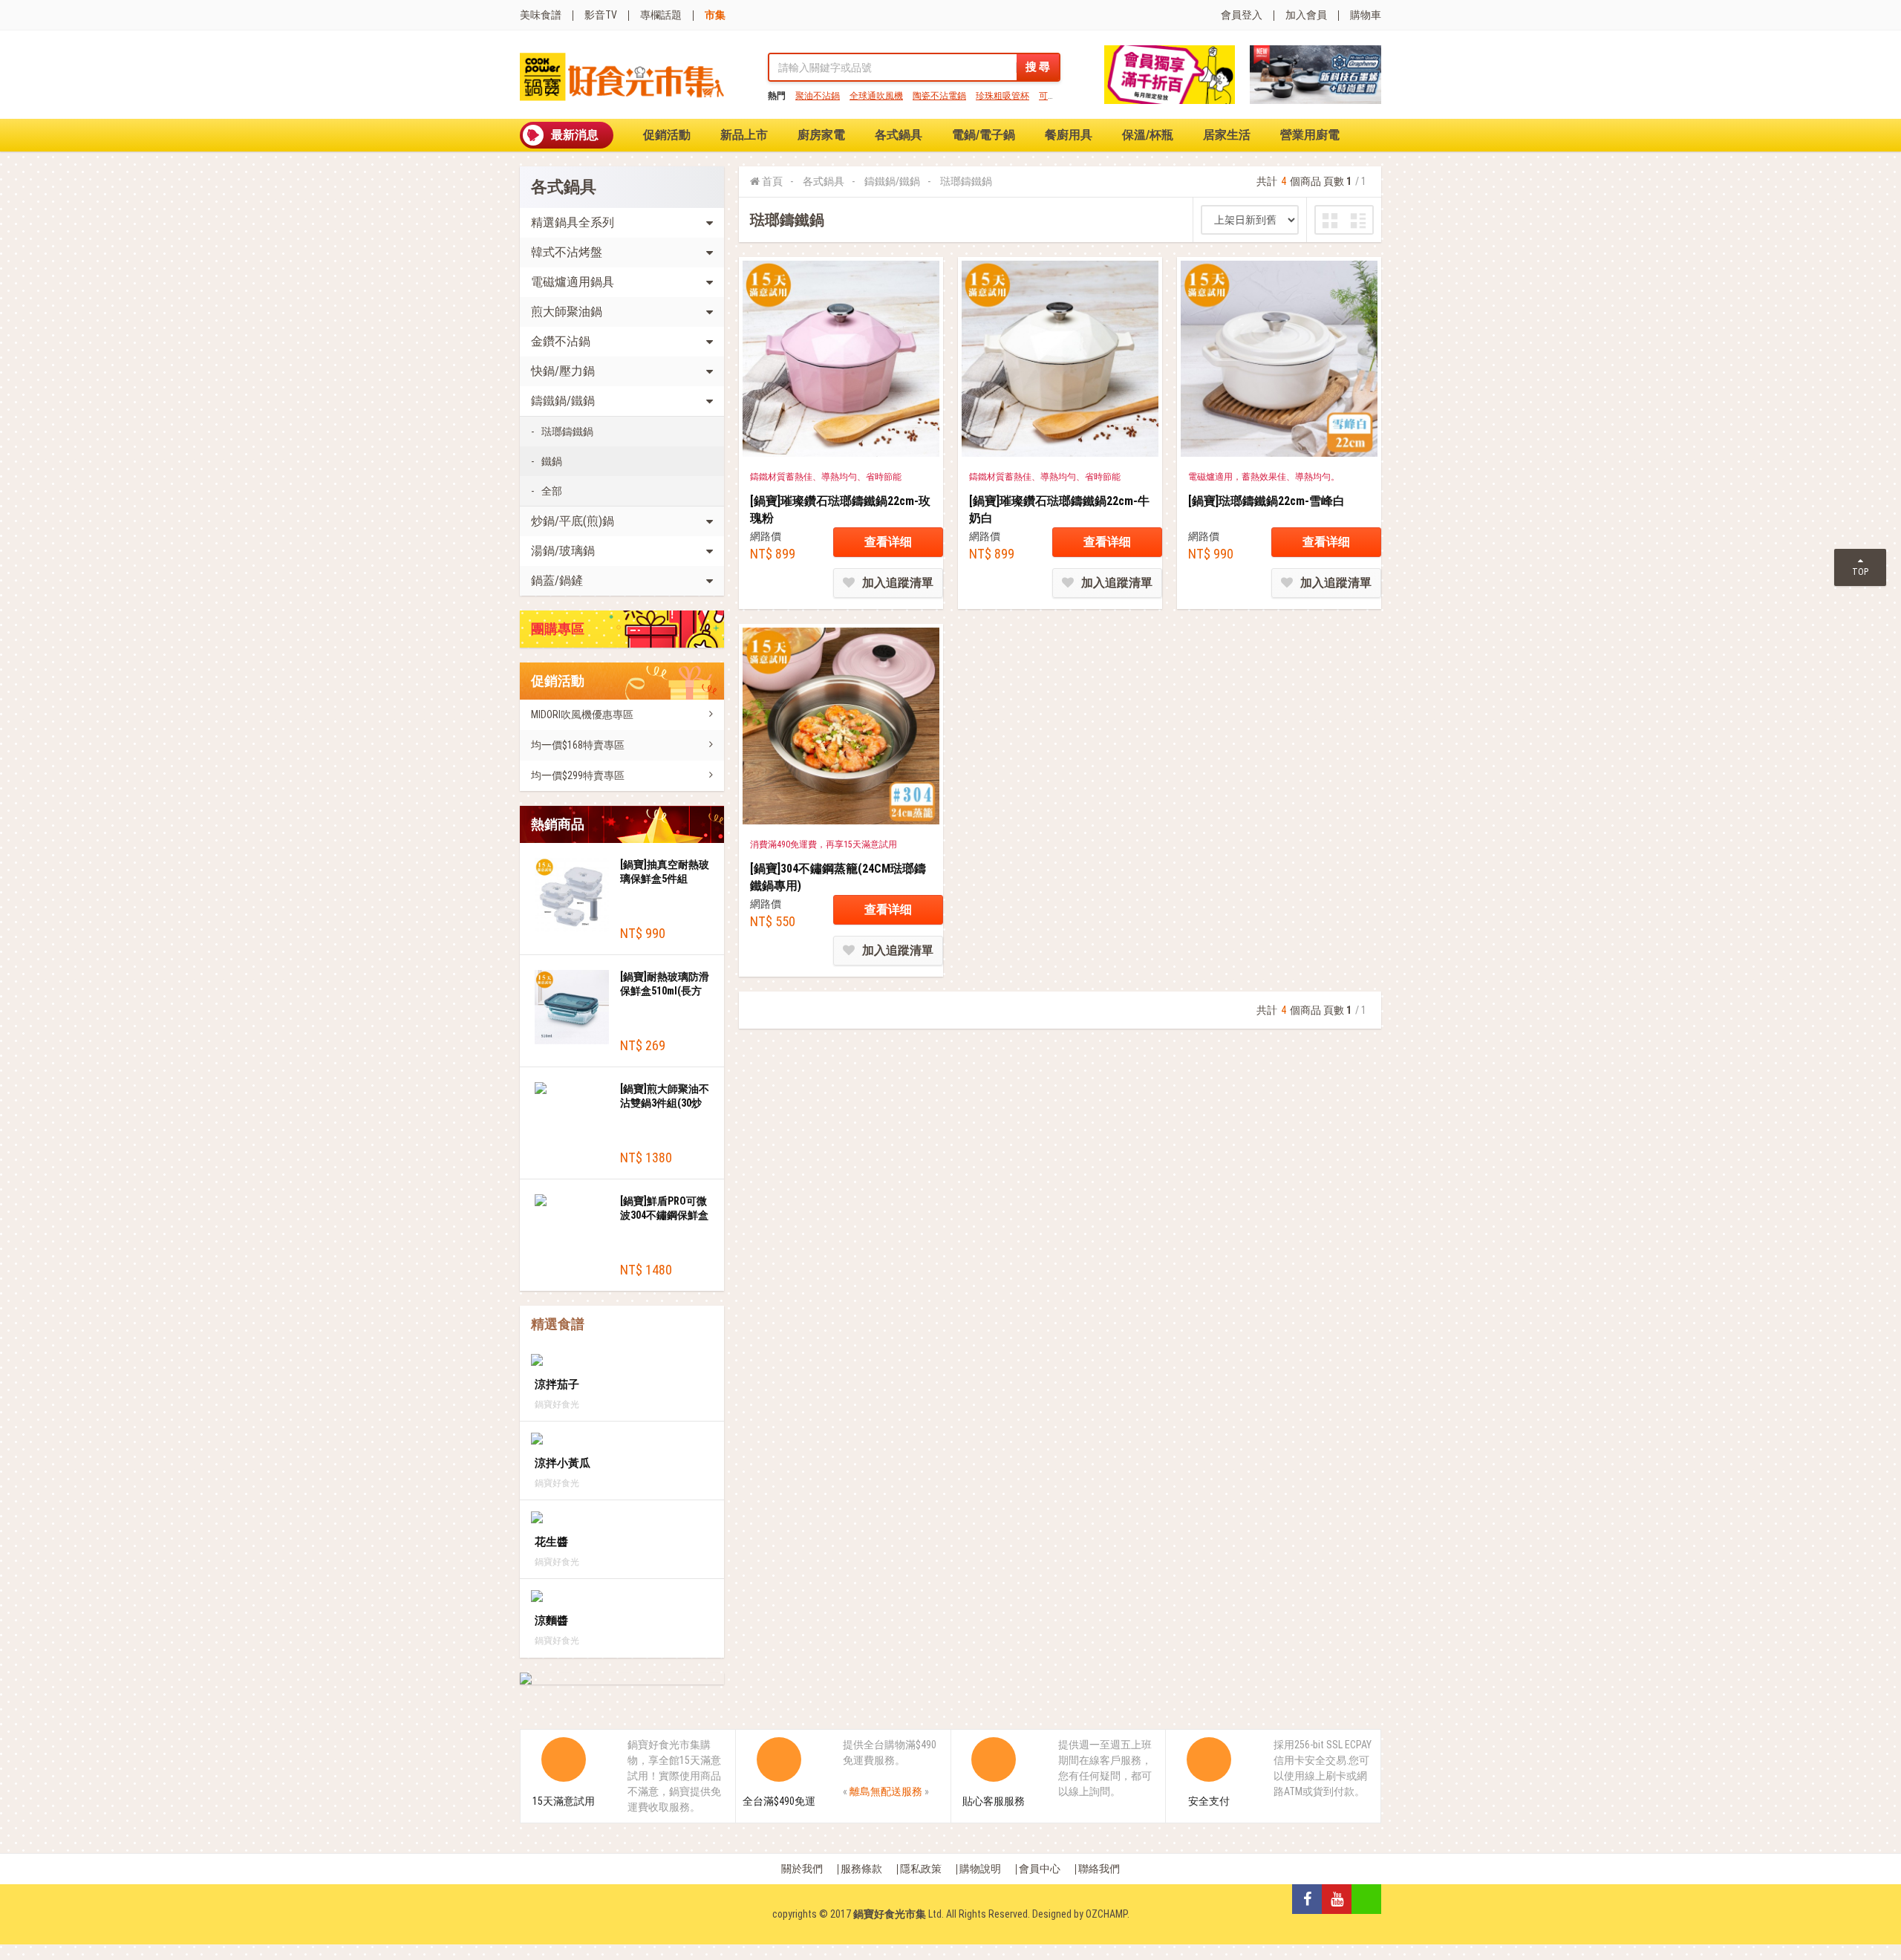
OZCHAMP (1106, 1914)
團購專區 (558, 629)
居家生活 (1227, 135)
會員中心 (1040, 1869)
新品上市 (744, 135)
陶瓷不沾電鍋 (939, 96)
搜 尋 (1038, 67)
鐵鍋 (552, 461)
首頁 (772, 181)
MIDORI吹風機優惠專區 (582, 714)
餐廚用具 (1069, 135)
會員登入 (1242, 15)
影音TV (601, 15)
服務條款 (861, 1869)
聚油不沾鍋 (818, 96)
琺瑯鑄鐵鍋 (567, 432)
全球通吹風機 (876, 96)
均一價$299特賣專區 (578, 775)
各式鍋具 (899, 135)
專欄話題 (661, 15)
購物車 (1366, 15)
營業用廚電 (1310, 135)
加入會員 (1306, 15)
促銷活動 (667, 135)
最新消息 (575, 135)
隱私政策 (921, 1869)
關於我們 (802, 1869)
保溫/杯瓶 (1148, 135)
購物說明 (980, 1869)
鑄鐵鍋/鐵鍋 (892, 181)
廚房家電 (821, 135)
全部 (552, 491)
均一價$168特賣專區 (578, 745)
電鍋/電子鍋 (984, 135)
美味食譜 (541, 15)
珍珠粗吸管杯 (1002, 96)
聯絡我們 (1099, 1869)
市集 (715, 15)
